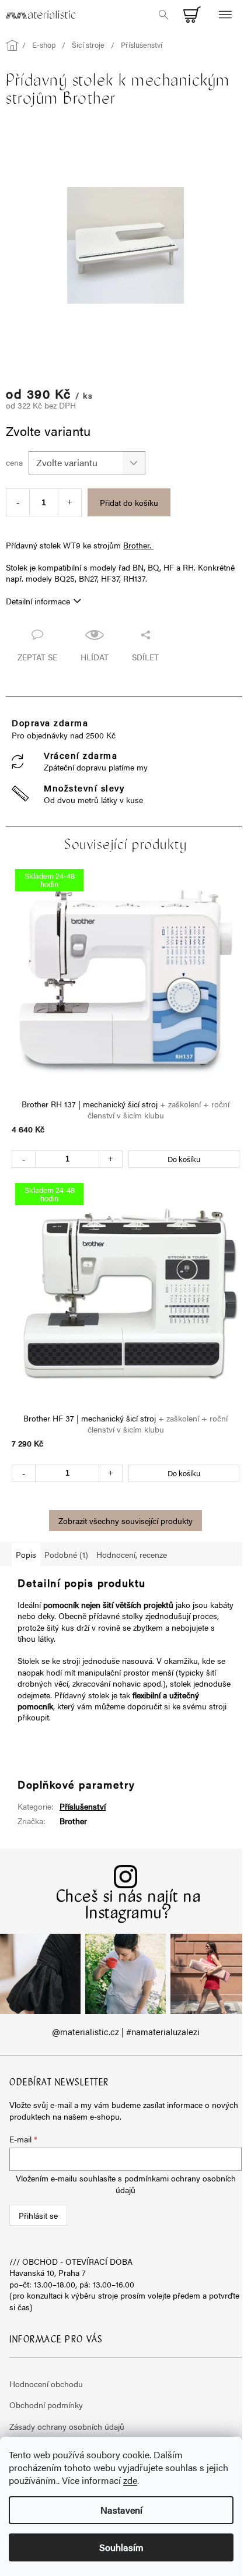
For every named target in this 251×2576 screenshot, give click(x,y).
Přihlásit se (38, 2215)
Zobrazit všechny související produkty (125, 1521)
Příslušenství (83, 1806)
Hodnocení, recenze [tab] (132, 1554)
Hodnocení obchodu (46, 2384)
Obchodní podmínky (46, 2405)
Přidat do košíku (129, 502)
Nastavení (121, 2510)
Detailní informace (38, 601)
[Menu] (225, 15)
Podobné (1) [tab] (66, 1554)
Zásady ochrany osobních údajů (67, 2426)
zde (130, 2480)
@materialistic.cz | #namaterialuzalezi (126, 2032)
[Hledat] (163, 15)
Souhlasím (121, 2547)
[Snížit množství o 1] (18, 502)
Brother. (138, 545)
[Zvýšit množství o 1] (70, 502)
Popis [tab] (26, 1554)
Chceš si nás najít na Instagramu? (129, 1906)
